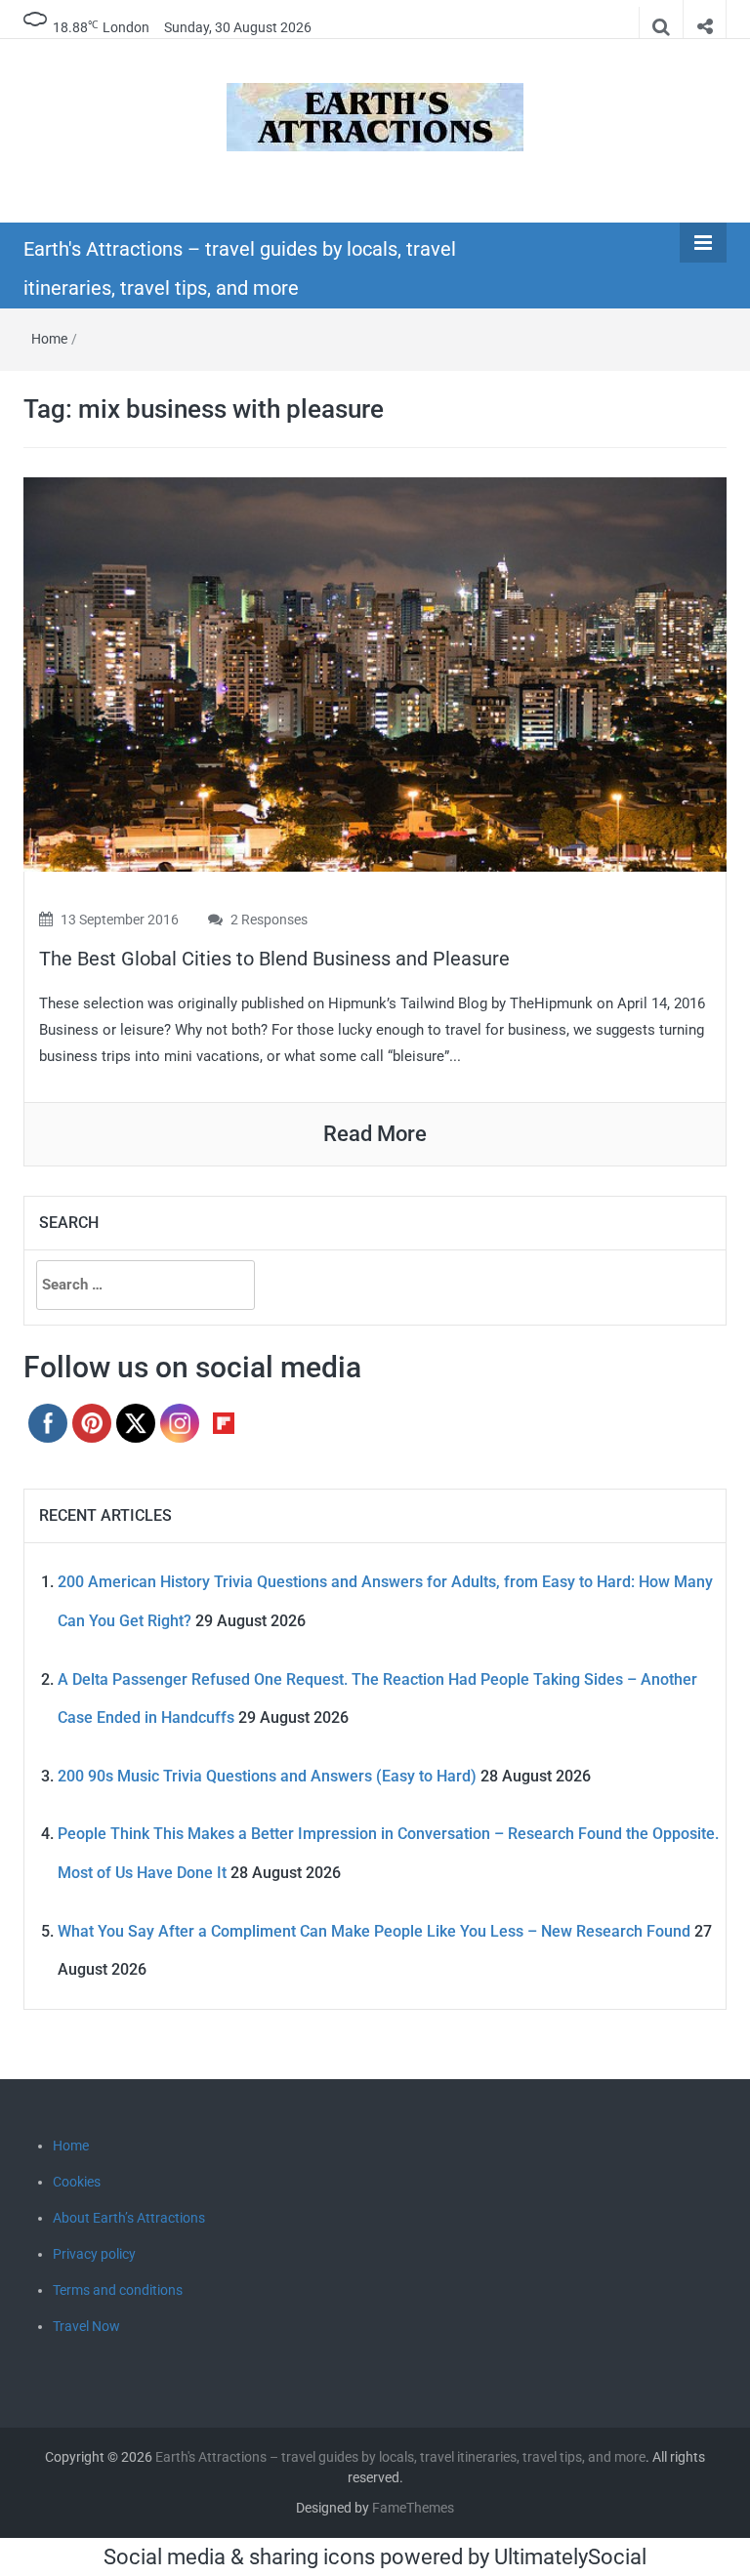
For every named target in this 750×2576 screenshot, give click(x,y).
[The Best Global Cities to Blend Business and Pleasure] (375, 673)
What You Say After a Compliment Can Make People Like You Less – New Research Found (374, 1931)
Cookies (77, 2182)
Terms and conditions (118, 2290)
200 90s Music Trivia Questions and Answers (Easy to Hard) (267, 1776)
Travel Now (86, 2326)
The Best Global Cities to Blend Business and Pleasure (274, 959)
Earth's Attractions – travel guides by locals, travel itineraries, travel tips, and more (400, 2457)
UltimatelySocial (570, 2557)
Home (49, 339)
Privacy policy (94, 2254)
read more (375, 1134)
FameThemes (413, 2508)
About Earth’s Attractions (129, 2218)
